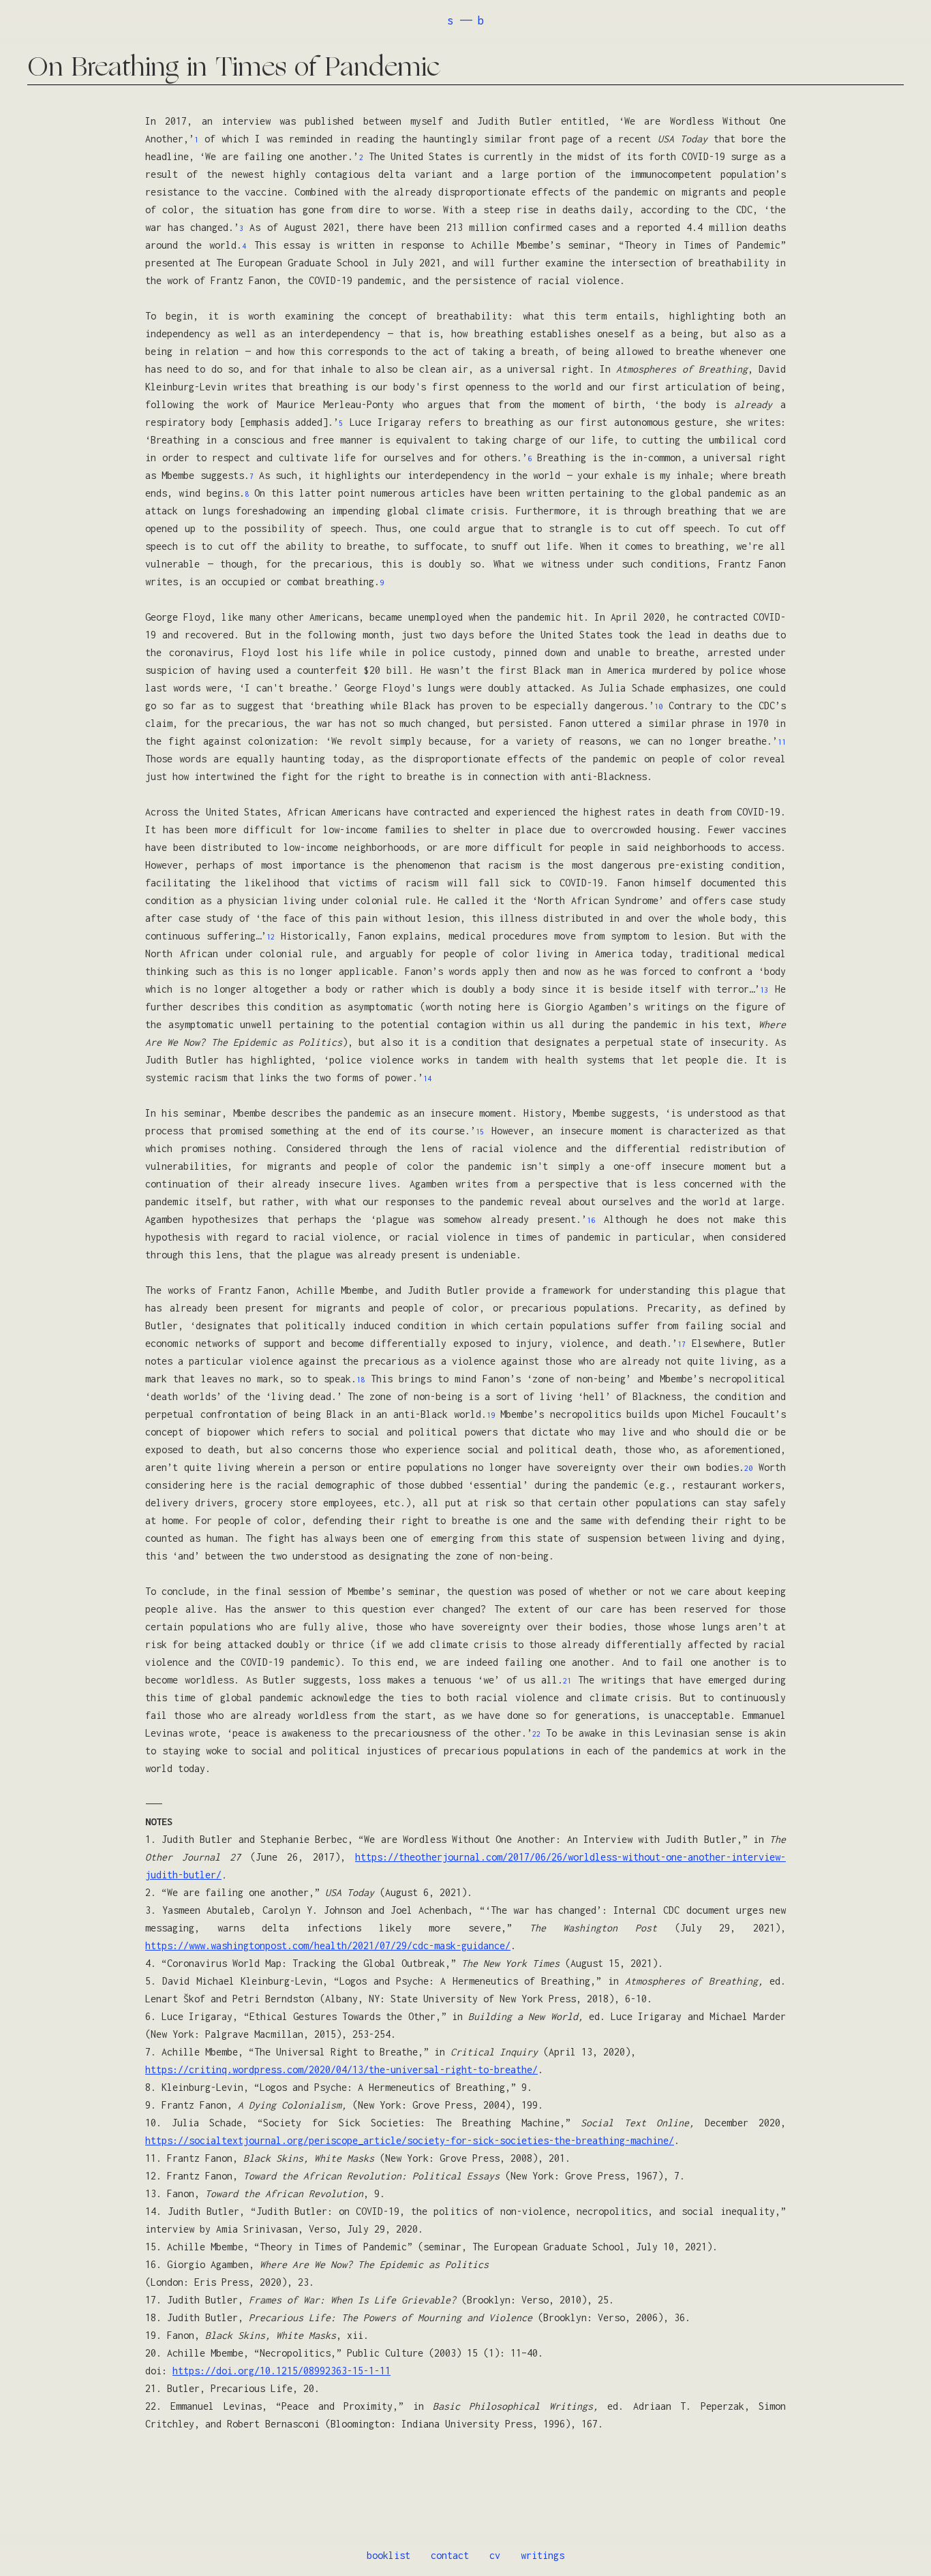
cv (495, 2555)
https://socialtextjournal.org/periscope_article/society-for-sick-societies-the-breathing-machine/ (410, 2140)
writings (543, 2555)
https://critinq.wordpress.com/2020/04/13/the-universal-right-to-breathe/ (341, 2069)
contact (450, 2555)
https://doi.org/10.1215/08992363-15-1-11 (281, 2371)
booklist (388, 2555)
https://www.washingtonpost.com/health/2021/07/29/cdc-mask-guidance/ (328, 1945)
